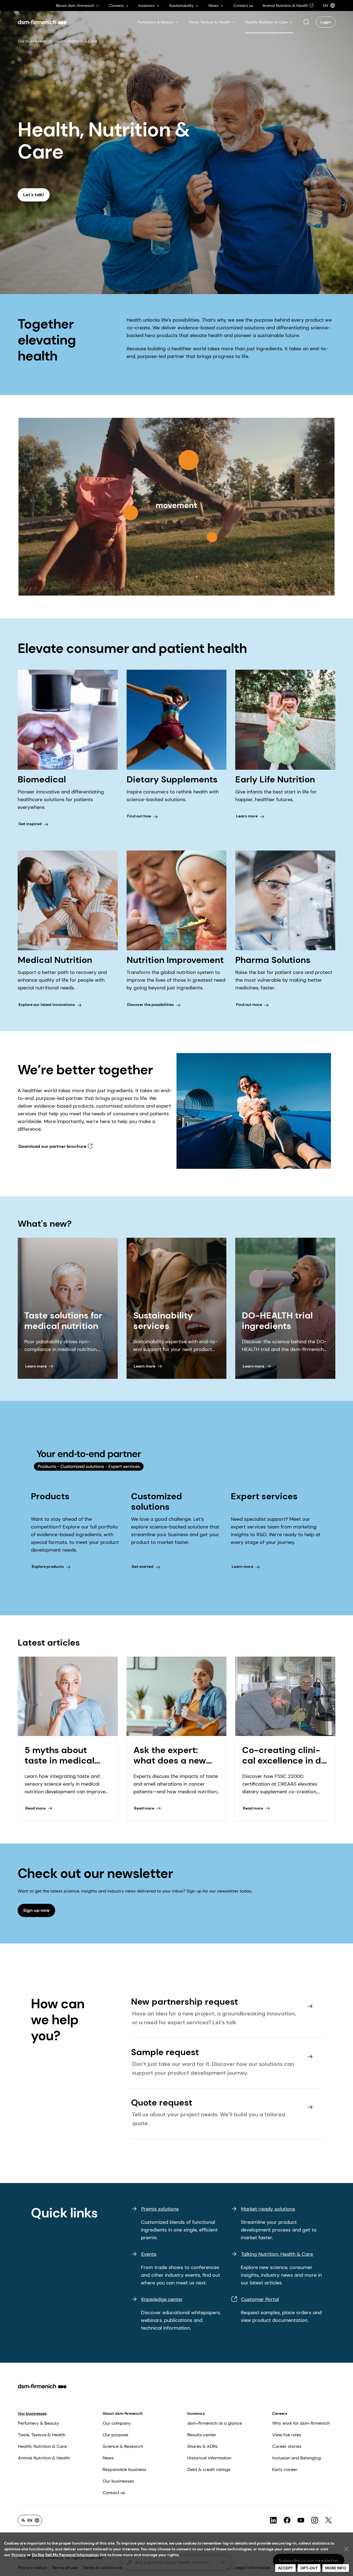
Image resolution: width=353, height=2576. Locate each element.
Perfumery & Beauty (38, 2423)
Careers (280, 2413)
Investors (196, 2413)
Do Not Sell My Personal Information (65, 2555)
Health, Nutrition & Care (42, 2446)
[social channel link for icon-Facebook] (287, 2520)
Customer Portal (260, 2299)
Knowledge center (162, 2299)
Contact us (114, 2493)
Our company (117, 2423)
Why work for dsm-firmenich (301, 2423)
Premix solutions (160, 2209)
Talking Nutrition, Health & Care (277, 2254)
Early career (285, 2469)
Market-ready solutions (268, 2209)
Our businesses (32, 41)
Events (149, 2254)
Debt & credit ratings (209, 2469)
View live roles (287, 2435)
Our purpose (115, 2435)
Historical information (209, 2458)
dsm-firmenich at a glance (215, 2423)
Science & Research (123, 2446)
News (108, 2458)
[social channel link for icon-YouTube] (301, 2520)
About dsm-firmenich (123, 2413)
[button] (306, 22)
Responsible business (124, 2469)
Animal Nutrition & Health (44, 2458)
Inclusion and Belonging (296, 2458)
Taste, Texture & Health (42, 2435)
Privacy (19, 2555)
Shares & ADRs (202, 2446)
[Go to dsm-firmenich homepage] (42, 22)
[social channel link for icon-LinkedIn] (273, 2520)
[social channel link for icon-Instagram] (315, 2520)
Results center (202, 2435)
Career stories (287, 2446)
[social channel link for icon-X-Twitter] (328, 2520)
